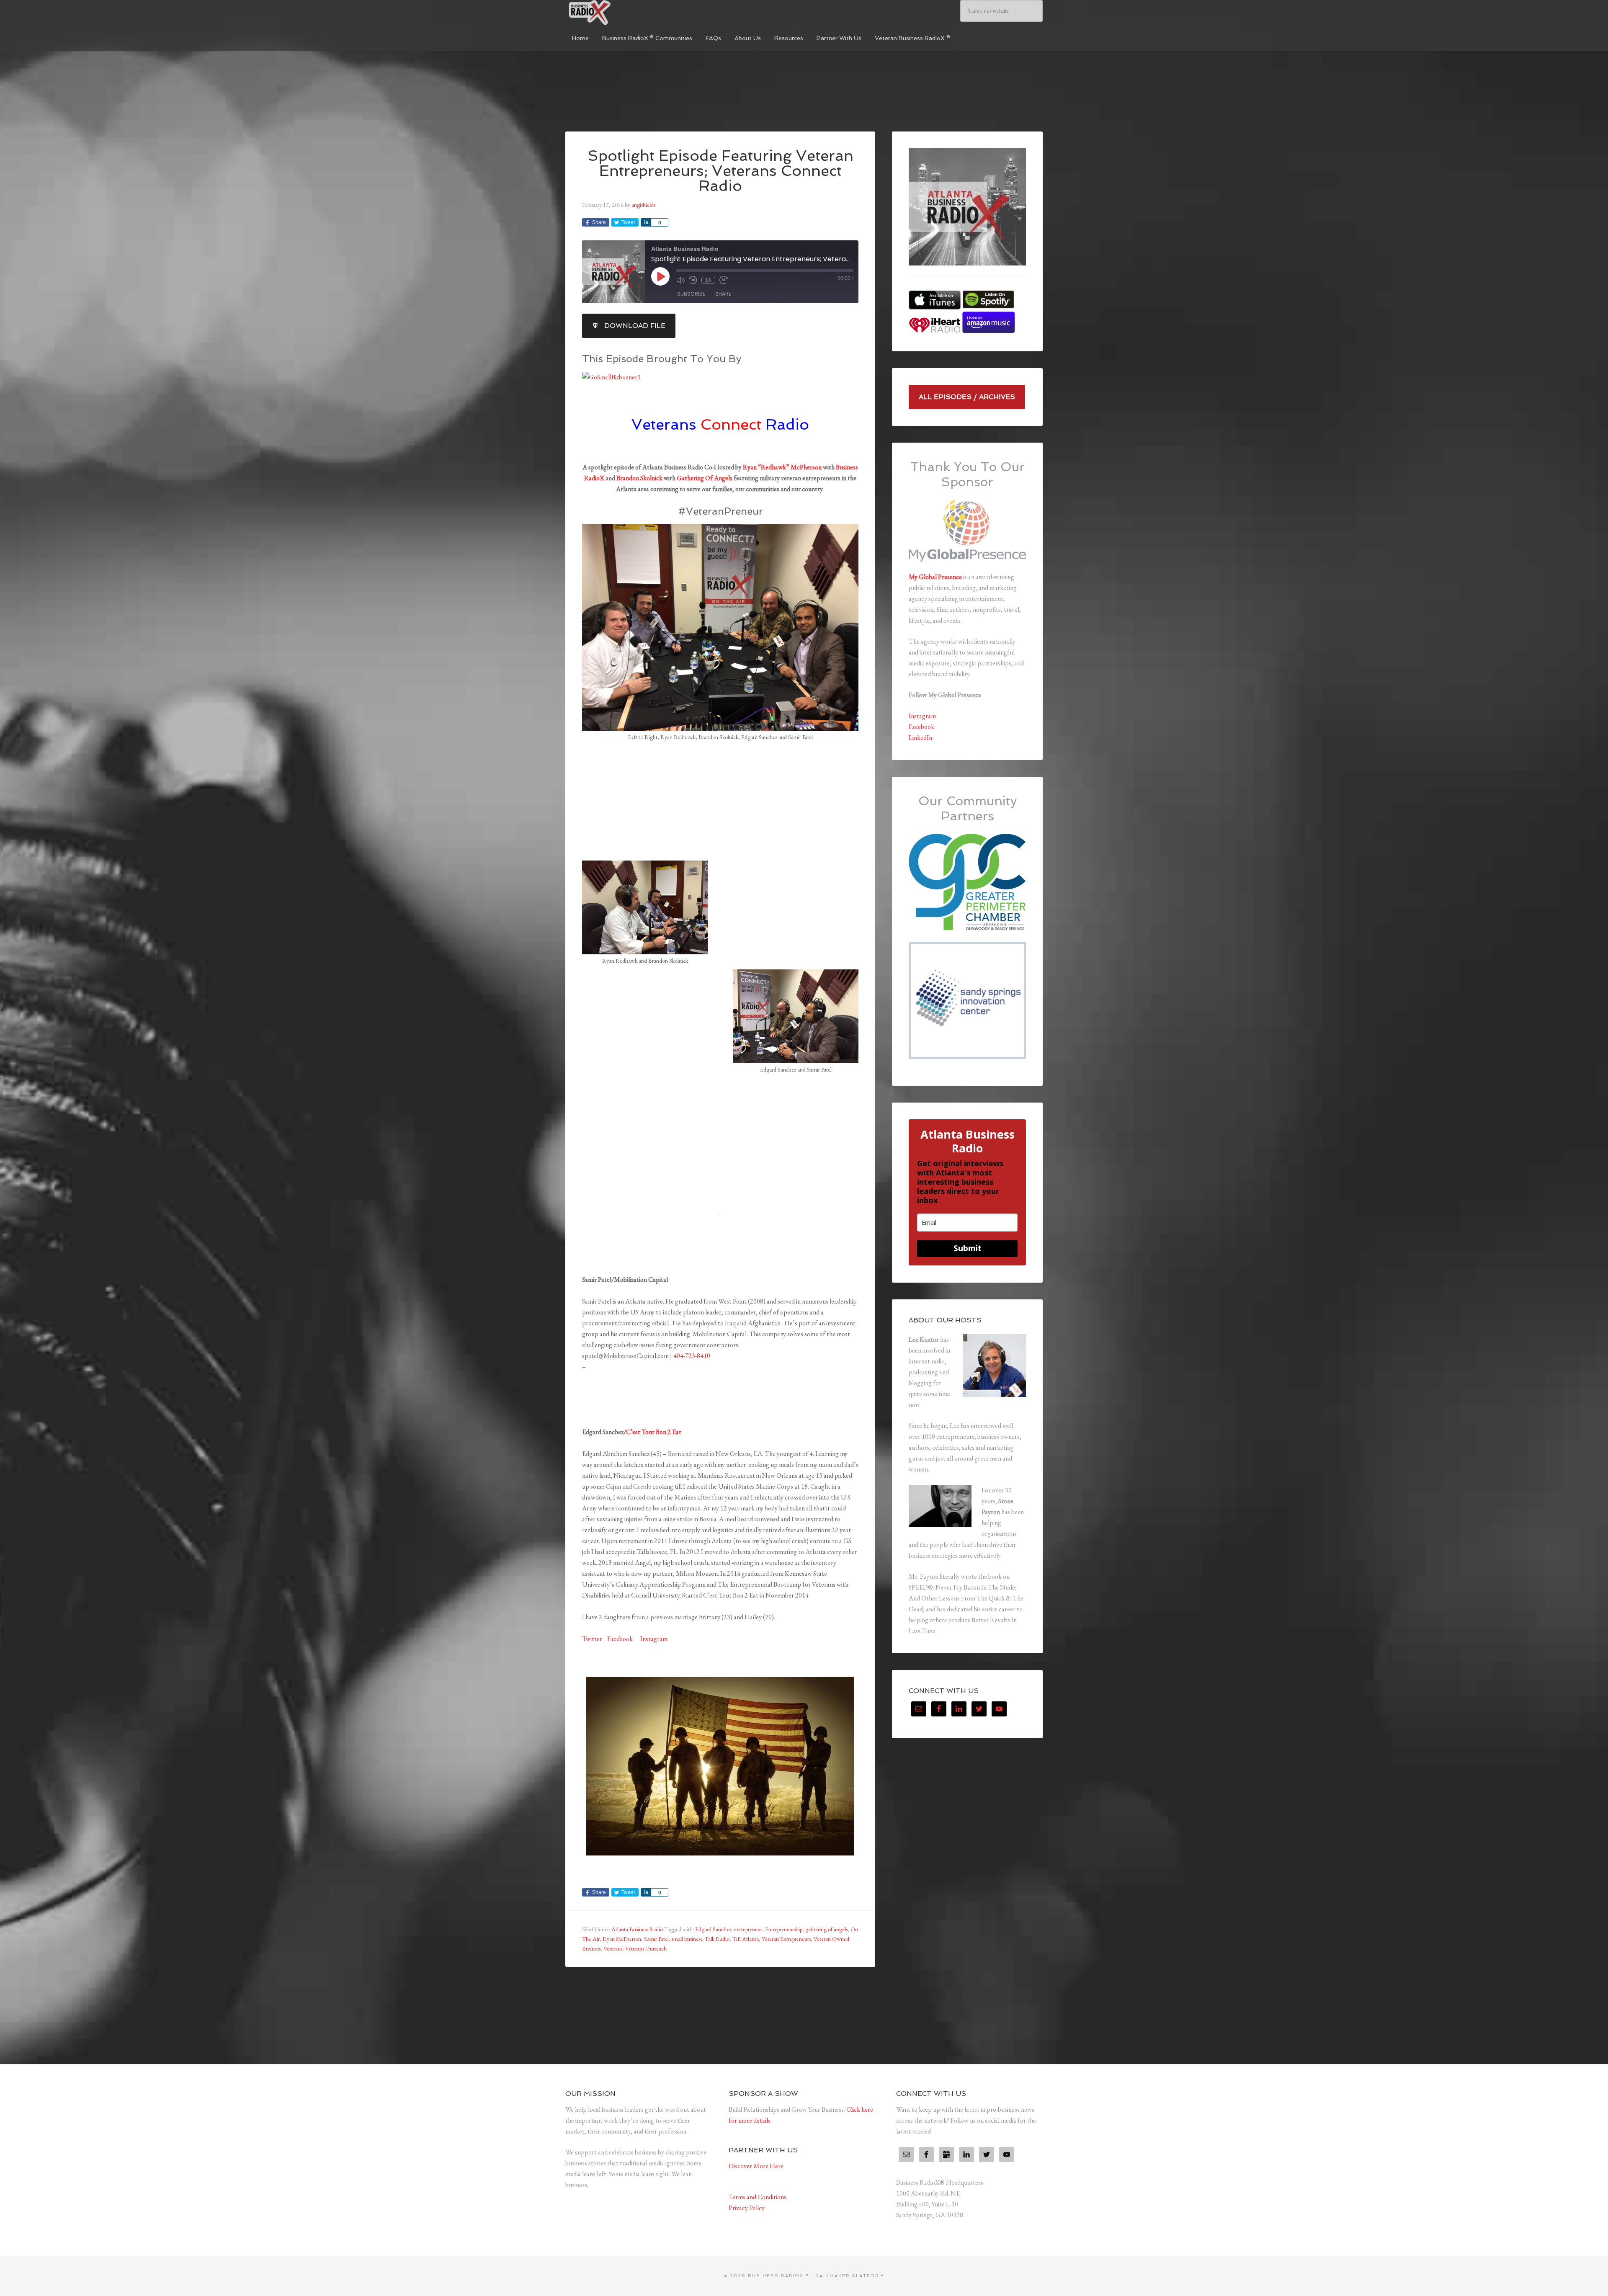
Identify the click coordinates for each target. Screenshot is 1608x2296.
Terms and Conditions (758, 2197)
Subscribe (691, 294)
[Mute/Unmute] (680, 280)
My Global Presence (935, 577)
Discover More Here (756, 2166)
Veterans (613, 1948)
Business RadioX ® (628, 13)
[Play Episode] (660, 276)
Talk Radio (717, 1939)
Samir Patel (656, 1939)
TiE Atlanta (746, 1939)
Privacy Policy (747, 2208)
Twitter (592, 1639)
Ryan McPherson (622, 1939)
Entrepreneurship (784, 1929)
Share (723, 294)
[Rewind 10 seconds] (693, 280)
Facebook (621, 1639)
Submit (968, 1248)
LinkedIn (920, 738)
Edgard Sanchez (713, 1929)
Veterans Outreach (646, 1948)
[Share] (646, 222)
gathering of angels (826, 1929)
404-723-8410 (692, 1356)
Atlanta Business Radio (637, 1929)
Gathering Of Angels (705, 478)
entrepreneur (748, 1929)
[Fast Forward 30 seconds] (724, 280)
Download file (635, 326)
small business (687, 1939)
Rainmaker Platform (850, 2276)
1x (708, 280)
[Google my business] (946, 2154)
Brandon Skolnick (639, 478)
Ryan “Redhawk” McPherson (782, 467)
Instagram (654, 1639)
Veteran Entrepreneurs (786, 1939)
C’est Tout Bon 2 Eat (654, 1432)
